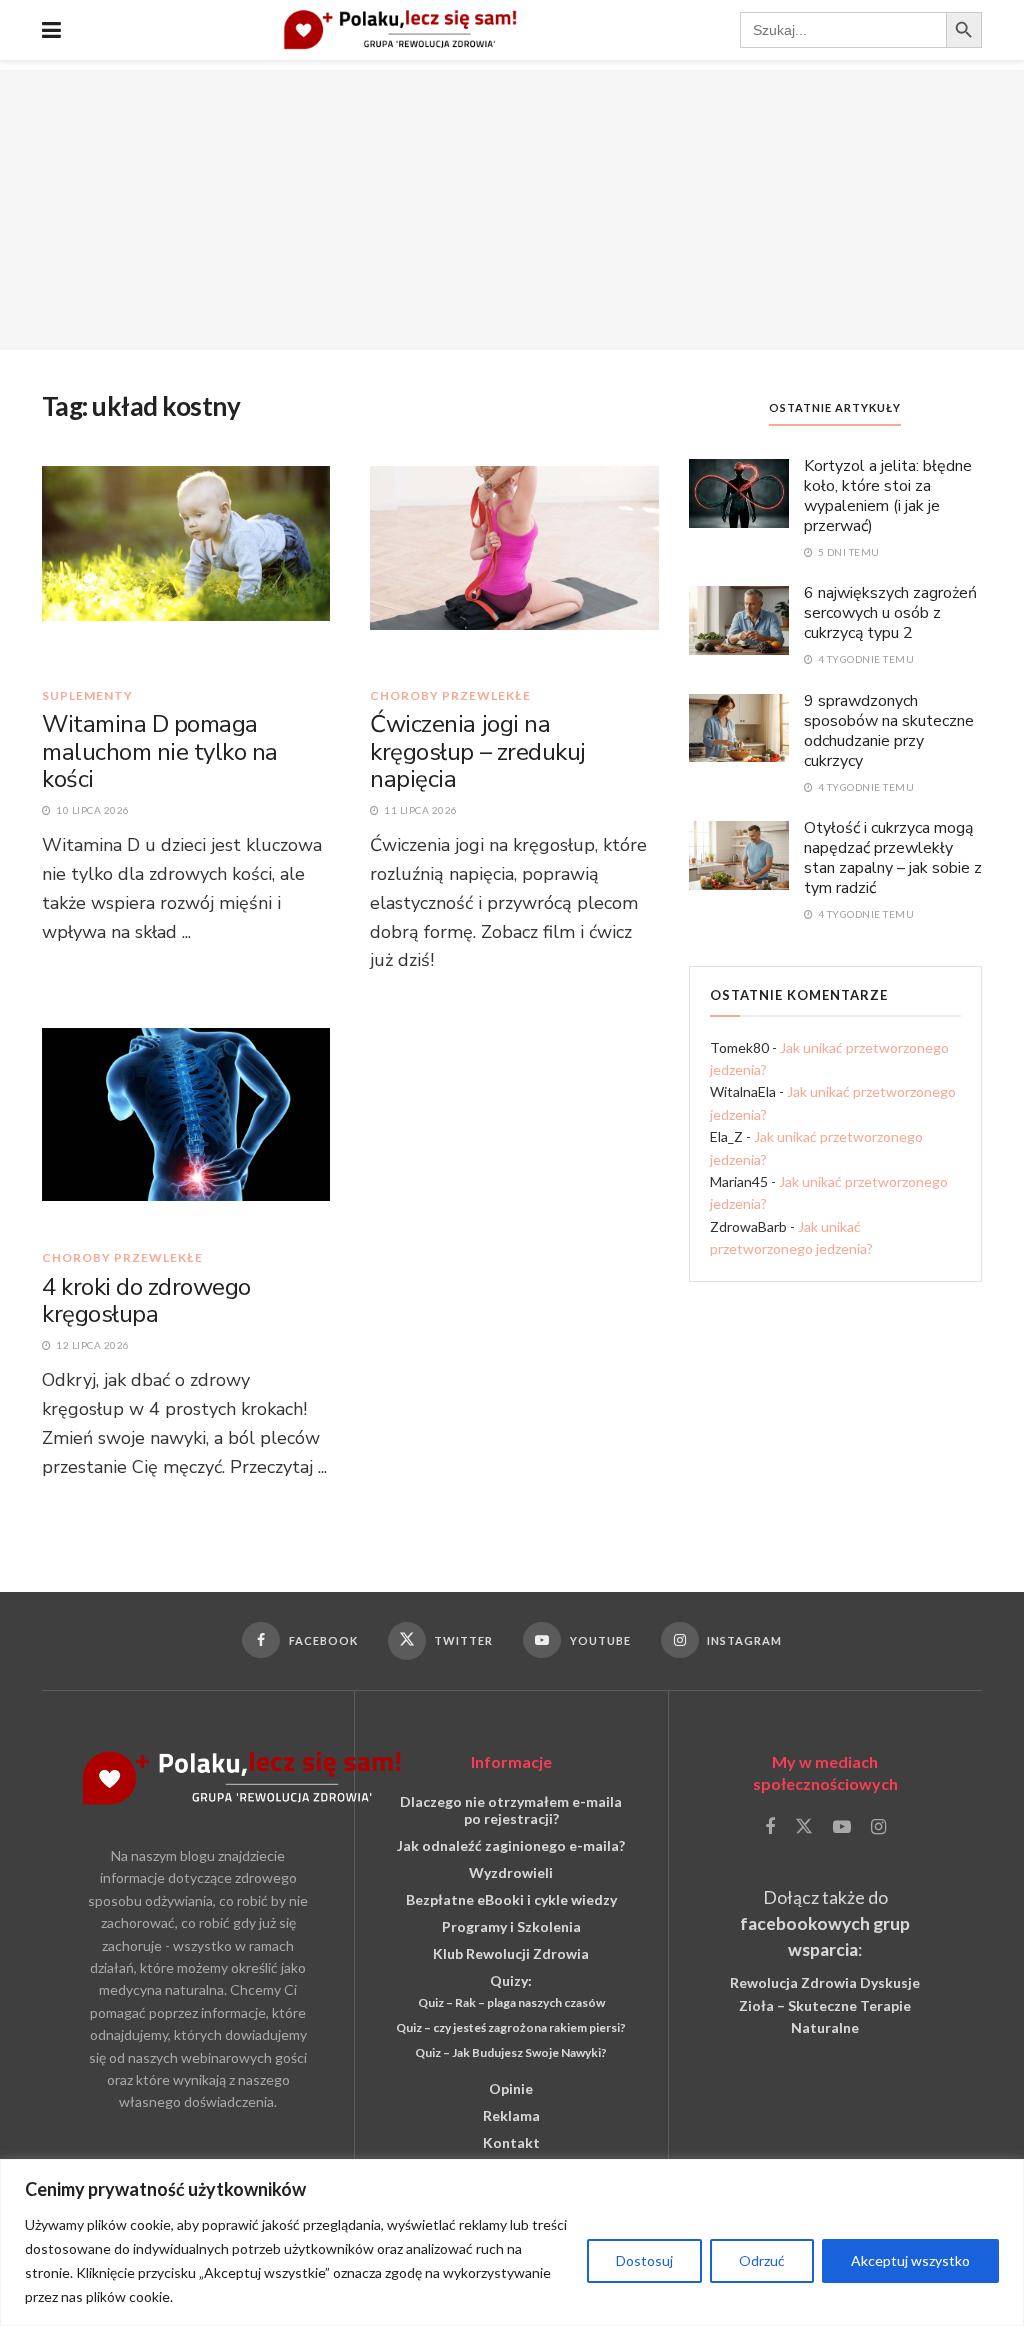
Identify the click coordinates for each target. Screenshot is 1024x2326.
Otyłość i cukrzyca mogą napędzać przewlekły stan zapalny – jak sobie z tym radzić (893, 858)
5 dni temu (847, 552)
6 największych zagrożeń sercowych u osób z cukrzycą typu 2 (890, 613)
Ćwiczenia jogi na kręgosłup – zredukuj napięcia (477, 751)
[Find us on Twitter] (804, 1827)
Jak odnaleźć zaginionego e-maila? (511, 1845)
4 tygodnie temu (864, 659)
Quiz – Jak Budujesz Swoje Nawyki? (511, 2052)
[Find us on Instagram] (878, 1827)
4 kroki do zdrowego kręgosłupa (146, 1301)
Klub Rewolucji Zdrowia (511, 1953)
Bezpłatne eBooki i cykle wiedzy (511, 1899)
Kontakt (511, 2142)
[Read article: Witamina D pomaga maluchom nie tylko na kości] (186, 566)
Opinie (511, 2088)
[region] (512, 2242)
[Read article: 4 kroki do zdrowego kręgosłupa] (186, 1128)
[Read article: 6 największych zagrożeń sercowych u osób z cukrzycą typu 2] (739, 619)
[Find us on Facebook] (770, 1827)
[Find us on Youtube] (842, 1827)
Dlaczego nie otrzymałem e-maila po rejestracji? (511, 1810)
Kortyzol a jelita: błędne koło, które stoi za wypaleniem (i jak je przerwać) (888, 496)
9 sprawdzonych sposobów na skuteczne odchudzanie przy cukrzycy (889, 731)
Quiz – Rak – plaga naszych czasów (511, 2002)
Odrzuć (762, 2260)
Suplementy (87, 696)
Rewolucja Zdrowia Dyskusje (825, 1982)
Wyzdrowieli (511, 1872)
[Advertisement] (512, 210)
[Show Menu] (51, 30)
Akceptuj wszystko (910, 2260)
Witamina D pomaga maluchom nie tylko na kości (160, 751)
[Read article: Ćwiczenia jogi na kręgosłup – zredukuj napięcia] (514, 566)
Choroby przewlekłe (450, 696)
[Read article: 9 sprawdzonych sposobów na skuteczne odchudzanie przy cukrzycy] (739, 727)
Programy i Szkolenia (511, 1926)
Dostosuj (644, 2260)
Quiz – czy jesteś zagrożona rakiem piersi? (511, 2027)
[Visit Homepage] (400, 30)
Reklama (511, 2115)
